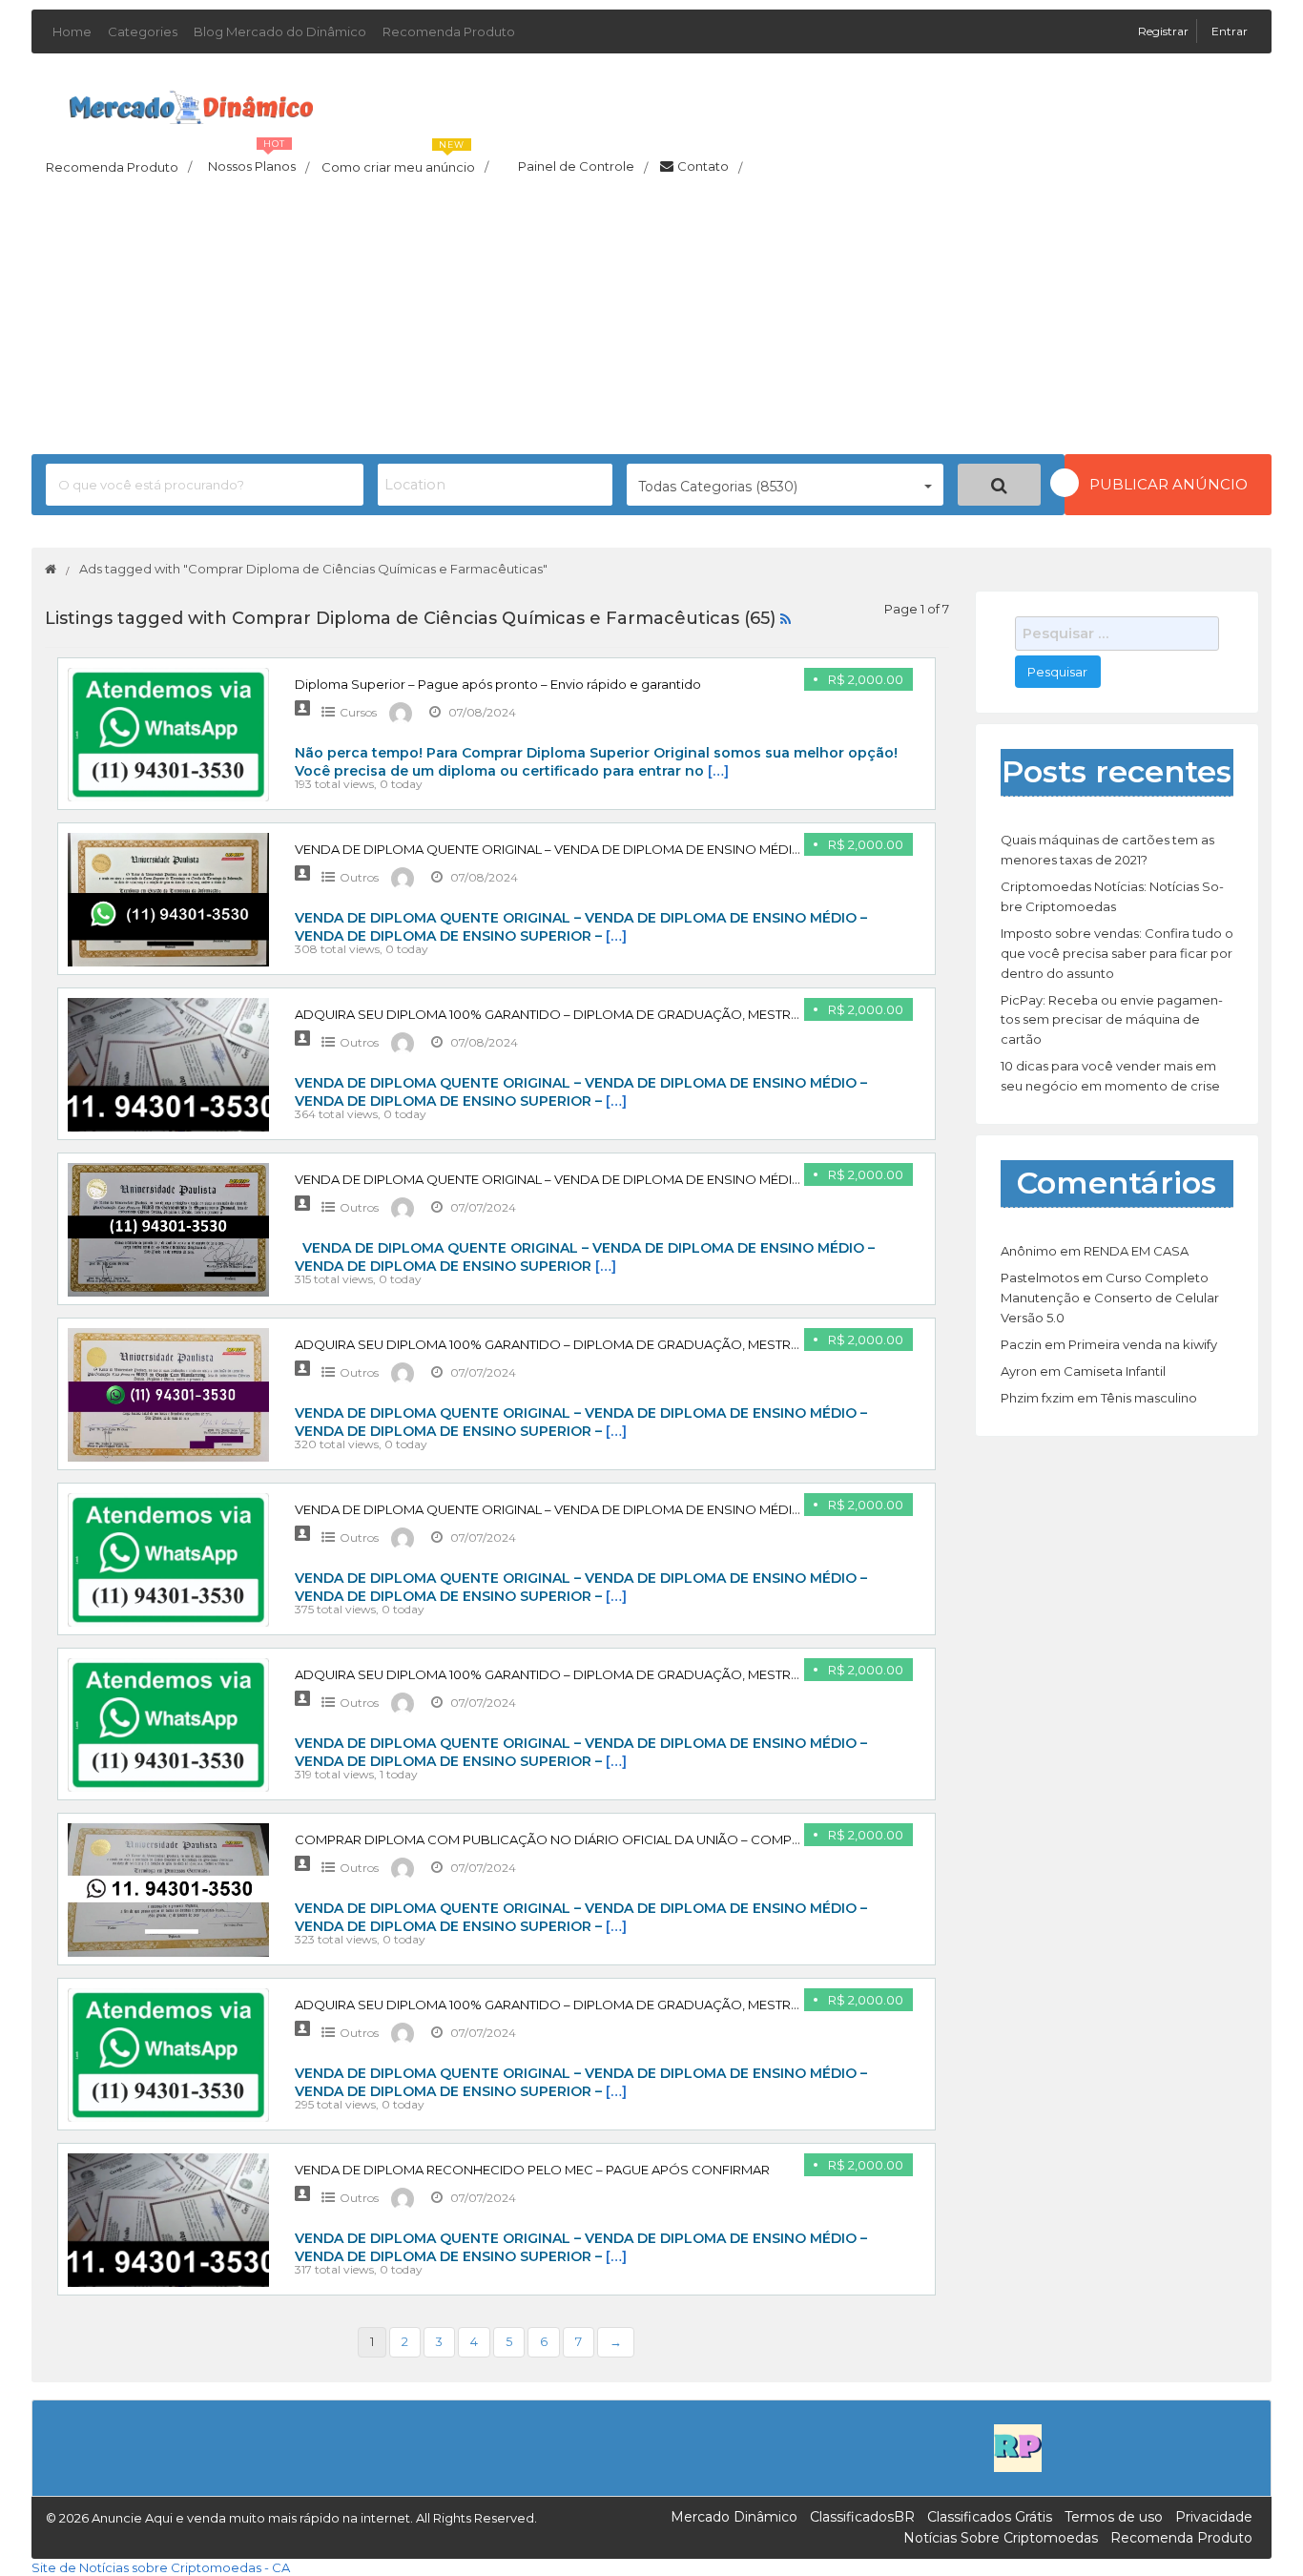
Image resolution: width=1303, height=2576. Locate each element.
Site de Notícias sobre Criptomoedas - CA (161, 2567)
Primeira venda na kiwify (1143, 1344)
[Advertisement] (651, 321)
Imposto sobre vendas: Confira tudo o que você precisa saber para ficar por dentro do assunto (1117, 953)
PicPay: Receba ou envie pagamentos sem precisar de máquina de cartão (1112, 1020)
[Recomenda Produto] (1018, 2446)
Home (72, 31)
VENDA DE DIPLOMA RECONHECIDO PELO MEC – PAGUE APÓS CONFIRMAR (532, 2170)
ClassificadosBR (862, 2517)
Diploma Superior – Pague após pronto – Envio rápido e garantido (498, 684)
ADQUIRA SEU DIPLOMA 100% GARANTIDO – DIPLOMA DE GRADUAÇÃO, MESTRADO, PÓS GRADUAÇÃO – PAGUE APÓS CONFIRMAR (707, 1014)
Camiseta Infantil (1115, 1371)
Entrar (1230, 31)
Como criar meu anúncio (405, 161)
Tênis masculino (1149, 1398)
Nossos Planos (259, 161)
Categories (143, 31)
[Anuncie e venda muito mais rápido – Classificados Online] (191, 104)
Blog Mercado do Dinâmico (280, 31)
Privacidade (1214, 2517)
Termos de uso (1114, 2517)
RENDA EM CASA (1136, 1251)
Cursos (358, 712)
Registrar (1165, 31)
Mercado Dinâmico (734, 2517)
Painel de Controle (583, 167)
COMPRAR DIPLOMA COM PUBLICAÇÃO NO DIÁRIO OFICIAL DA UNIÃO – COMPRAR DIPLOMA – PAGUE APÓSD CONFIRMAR (681, 1839)
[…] (718, 771)
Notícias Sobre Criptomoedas (1001, 2538)
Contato (710, 167)
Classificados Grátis (990, 2517)
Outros (359, 877)
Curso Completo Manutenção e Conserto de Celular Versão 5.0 (1110, 1298)
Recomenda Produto (449, 31)
